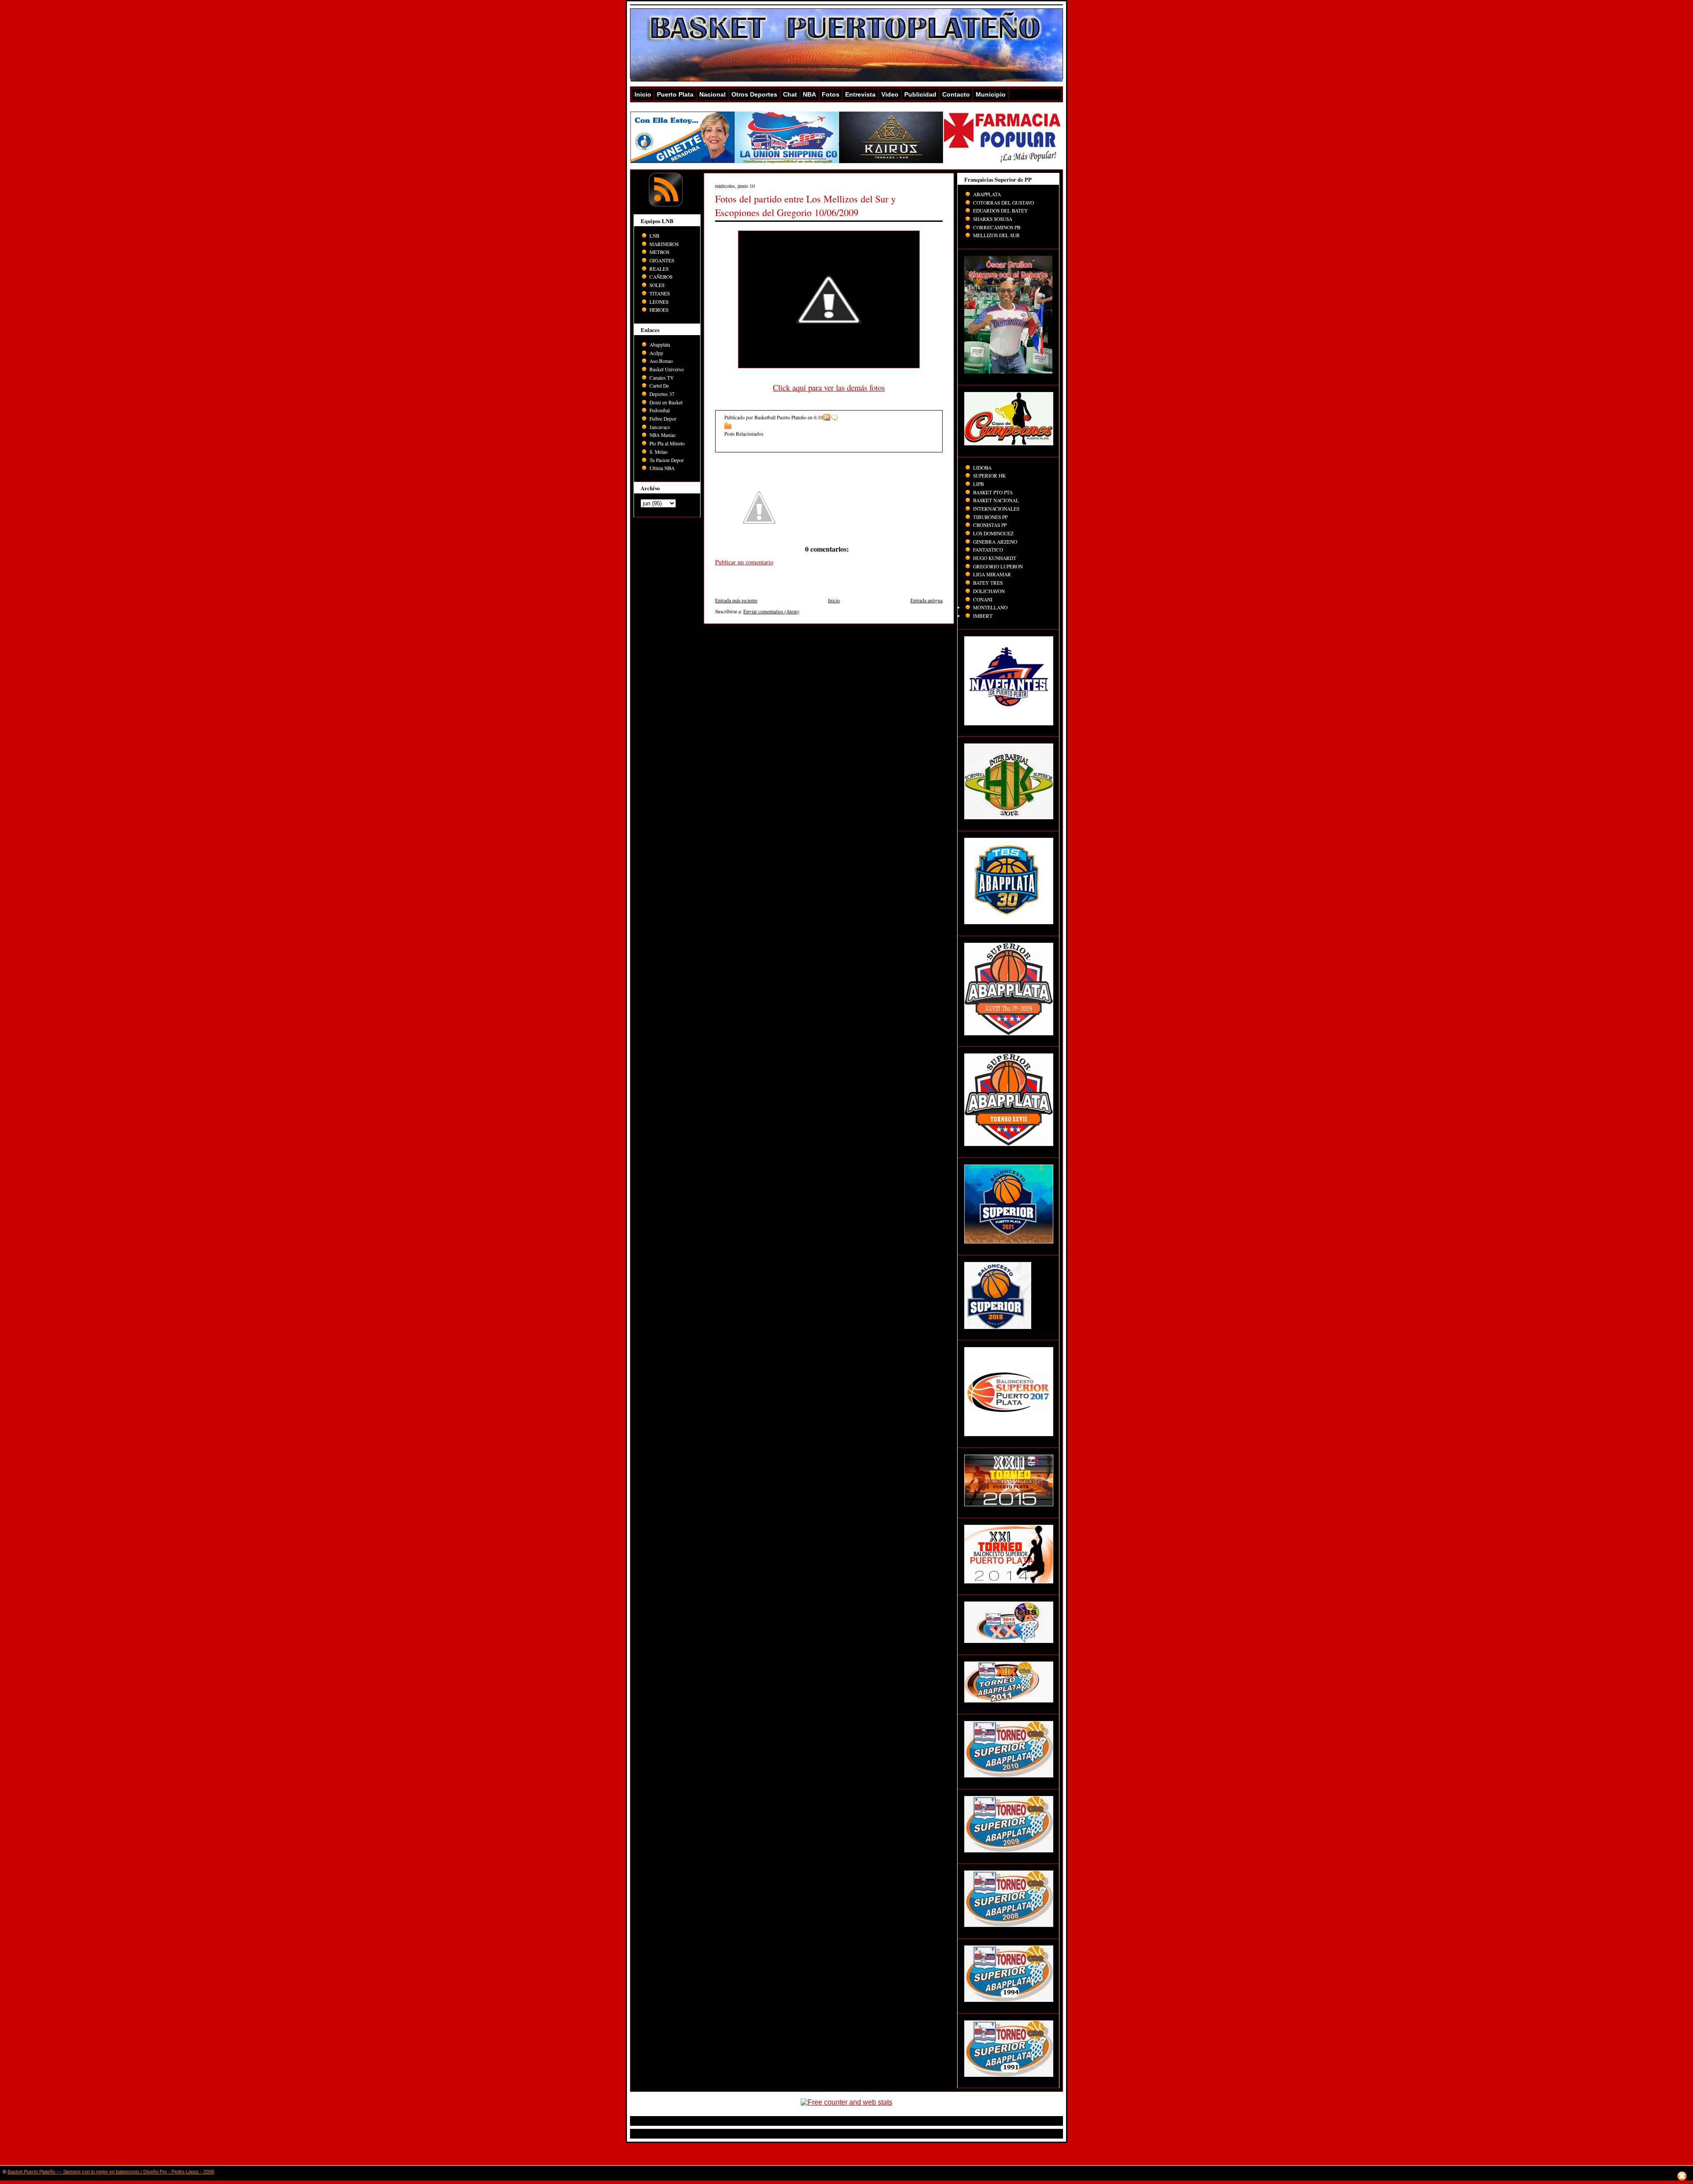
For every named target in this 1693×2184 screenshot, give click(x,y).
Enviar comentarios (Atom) (771, 611)
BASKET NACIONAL (996, 500)
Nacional (712, 94)
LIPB (979, 484)
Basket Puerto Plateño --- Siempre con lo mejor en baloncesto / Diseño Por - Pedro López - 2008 (111, 2172)
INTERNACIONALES (996, 509)
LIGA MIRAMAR (992, 574)
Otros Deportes (754, 94)
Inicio (643, 94)
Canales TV (662, 378)
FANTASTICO (988, 550)
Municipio (991, 94)
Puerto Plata (675, 94)
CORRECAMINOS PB (997, 227)
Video (890, 94)
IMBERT (983, 616)
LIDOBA (982, 468)
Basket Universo (667, 369)
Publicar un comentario (744, 562)
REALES (659, 269)
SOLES (657, 285)
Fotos (831, 94)
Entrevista (860, 94)
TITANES (660, 293)
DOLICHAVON (989, 591)
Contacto (956, 94)
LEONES (659, 302)
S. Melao (658, 452)
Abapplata (660, 345)
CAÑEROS (661, 277)
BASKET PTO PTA (993, 492)
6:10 (819, 417)
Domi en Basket (666, 402)
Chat (790, 94)
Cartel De (659, 386)
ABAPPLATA (987, 194)
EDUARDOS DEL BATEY (1000, 211)
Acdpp (656, 353)
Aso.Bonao (661, 361)
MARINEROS (664, 244)
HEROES (659, 310)
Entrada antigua (927, 600)
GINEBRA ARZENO (995, 542)
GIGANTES (662, 260)
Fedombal (660, 410)
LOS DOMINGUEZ (993, 533)
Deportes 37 (662, 394)
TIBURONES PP (990, 517)
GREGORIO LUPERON (998, 566)
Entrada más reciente (736, 600)
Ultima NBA (662, 468)
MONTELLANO (990, 607)
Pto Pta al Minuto (667, 443)
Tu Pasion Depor (667, 460)
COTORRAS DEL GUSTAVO (1003, 203)
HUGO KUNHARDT (995, 558)
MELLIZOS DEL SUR (996, 235)
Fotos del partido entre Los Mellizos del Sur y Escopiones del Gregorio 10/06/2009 (805, 205)
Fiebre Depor (663, 419)
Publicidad (920, 94)
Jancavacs (660, 427)
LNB (654, 236)
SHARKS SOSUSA (993, 219)
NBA (809, 94)
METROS (659, 252)
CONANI (983, 599)
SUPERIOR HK (989, 476)
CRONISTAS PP (990, 525)
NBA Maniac (663, 435)
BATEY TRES (988, 583)
